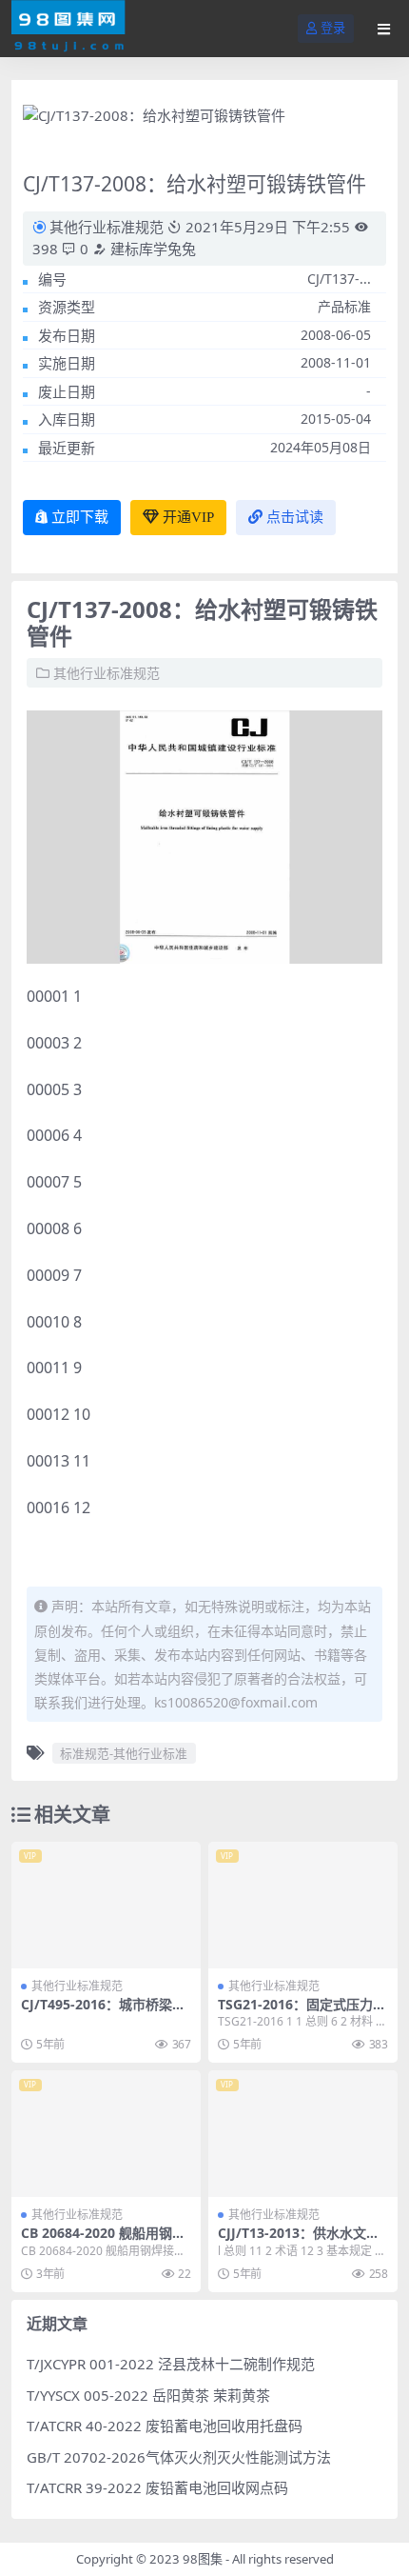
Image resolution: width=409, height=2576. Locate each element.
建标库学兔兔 (151, 249)
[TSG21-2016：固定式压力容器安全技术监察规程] (303, 1905)
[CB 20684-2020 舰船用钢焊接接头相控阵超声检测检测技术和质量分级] (106, 2134)
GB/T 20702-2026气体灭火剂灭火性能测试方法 (179, 2457)
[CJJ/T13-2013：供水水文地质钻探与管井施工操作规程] (303, 2134)
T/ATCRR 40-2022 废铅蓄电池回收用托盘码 (165, 2426)
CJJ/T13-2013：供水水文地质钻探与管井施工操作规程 (299, 2241)
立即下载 (80, 517)
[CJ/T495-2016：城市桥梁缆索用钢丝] (106, 1905)
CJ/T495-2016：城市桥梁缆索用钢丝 (103, 2012)
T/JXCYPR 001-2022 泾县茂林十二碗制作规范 (171, 2364)
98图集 (203, 2559)
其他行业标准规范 (107, 227)
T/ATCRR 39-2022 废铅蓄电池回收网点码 (157, 2487)
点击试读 (295, 517)
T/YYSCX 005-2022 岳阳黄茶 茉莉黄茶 (148, 2395)
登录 (333, 28)
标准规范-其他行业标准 (124, 1753)
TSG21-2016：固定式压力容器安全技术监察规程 (302, 2012)
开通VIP (188, 517)
